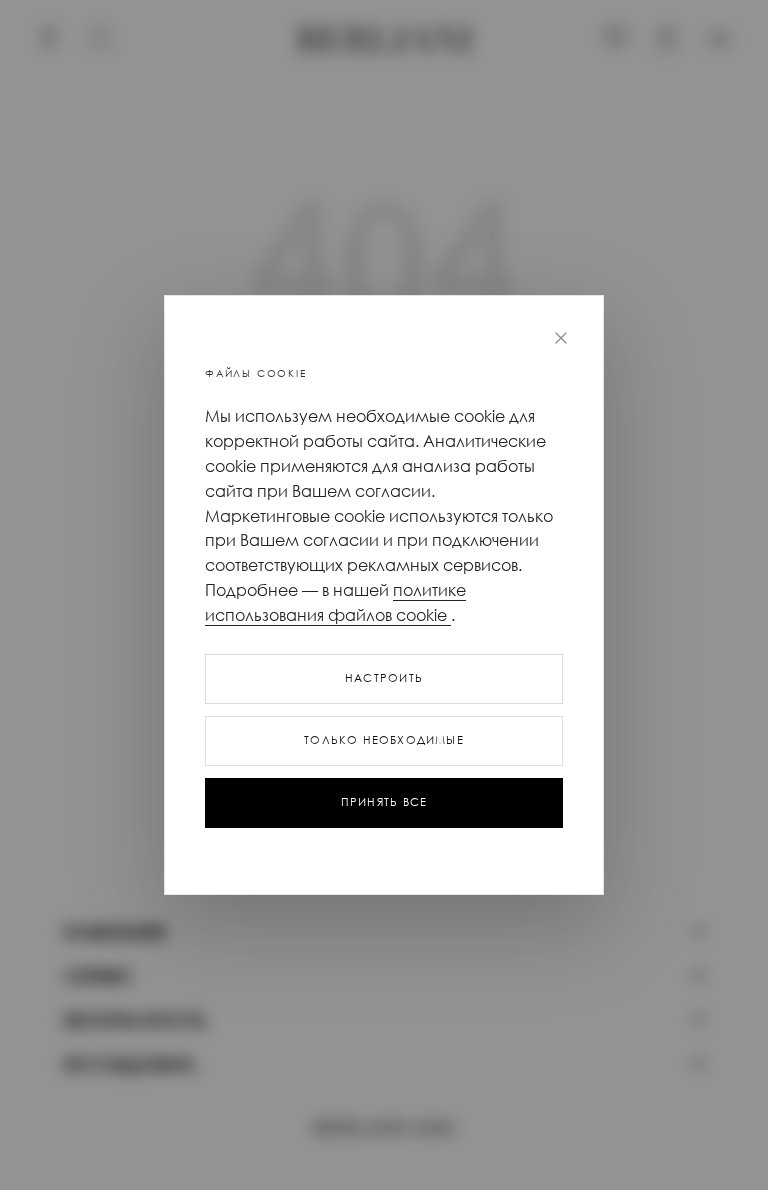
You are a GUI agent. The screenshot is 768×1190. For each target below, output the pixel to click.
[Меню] (719, 39)
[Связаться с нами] (101, 39)
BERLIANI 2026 (383, 1128)
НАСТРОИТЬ (384, 678)
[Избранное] (615, 39)
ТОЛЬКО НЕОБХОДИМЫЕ (384, 740)
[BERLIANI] (384, 39)
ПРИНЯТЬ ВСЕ (384, 802)
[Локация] (49, 39)
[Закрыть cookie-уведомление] (561, 338)
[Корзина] (667, 39)
